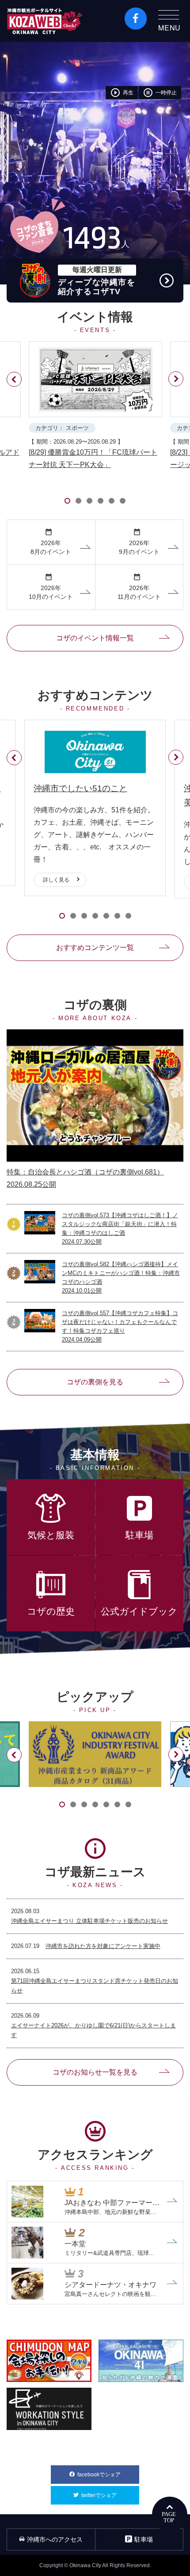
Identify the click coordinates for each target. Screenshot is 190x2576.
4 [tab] (101, 501)
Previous (13, 372)
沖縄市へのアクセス (55, 2539)
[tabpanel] (95, 406)
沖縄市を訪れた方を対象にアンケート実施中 (103, 1946)
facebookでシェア (108, 2475)
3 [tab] (89, 501)
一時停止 (160, 93)
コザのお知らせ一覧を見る (95, 2072)
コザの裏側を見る (95, 1382)
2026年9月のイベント (139, 542)
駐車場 (144, 2539)
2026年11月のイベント (139, 587)
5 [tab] (112, 501)
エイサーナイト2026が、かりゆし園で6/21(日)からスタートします (93, 2030)
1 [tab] (67, 501)
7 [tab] (128, 916)
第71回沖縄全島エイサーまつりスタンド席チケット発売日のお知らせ (95, 1986)
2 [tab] (78, 501)
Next (177, 387)
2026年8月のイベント (51, 542)
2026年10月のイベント (51, 587)
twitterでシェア (110, 2495)
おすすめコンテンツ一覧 (95, 948)
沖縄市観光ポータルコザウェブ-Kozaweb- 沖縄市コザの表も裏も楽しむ (45, 21)
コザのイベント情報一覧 (95, 638)
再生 (122, 93)
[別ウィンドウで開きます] (95, 1754)
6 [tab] (123, 501)
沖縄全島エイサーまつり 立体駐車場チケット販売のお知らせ (89, 1921)
